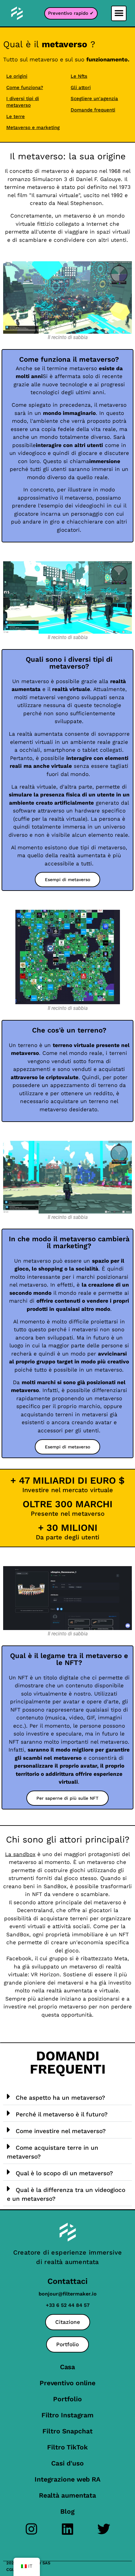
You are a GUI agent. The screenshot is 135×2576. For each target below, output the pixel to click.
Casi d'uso (67, 2463)
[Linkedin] (68, 2529)
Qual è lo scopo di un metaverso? (64, 2173)
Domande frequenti (93, 110)
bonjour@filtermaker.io (68, 2294)
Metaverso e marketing (33, 127)
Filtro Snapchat (67, 2431)
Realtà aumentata (67, 2495)
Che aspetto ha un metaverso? (60, 2098)
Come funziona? (25, 88)
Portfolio (67, 2399)
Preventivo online (67, 2383)
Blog (67, 2511)
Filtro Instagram (67, 2415)
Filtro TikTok (67, 2447)
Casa (68, 2367)
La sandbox (20, 1854)
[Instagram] (32, 2529)
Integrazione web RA (67, 2479)
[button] (119, 13)
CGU (11, 2570)
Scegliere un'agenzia (94, 99)
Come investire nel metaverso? (61, 2131)
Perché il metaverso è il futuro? (62, 2114)
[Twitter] (104, 2529)
